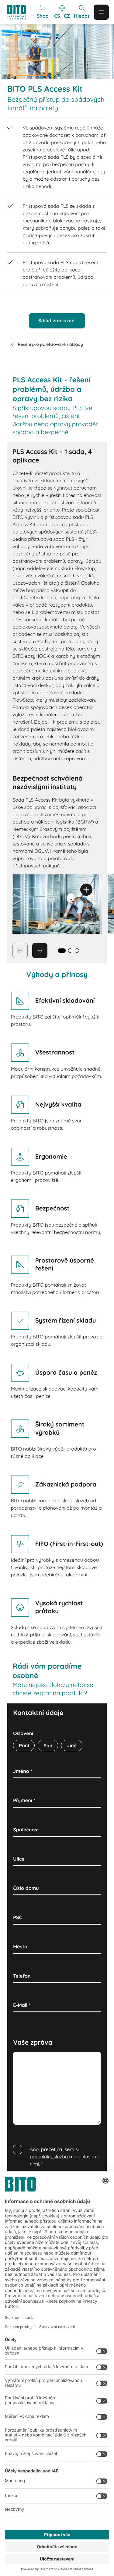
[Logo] (19, 12)
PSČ (17, 1917)
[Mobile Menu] (101, 12)
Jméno (23, 1771)
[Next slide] (40, 951)
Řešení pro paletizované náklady (50, 344)
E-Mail (22, 2005)
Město (20, 1947)
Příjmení (24, 1800)
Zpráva (22, 2058)
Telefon (22, 1976)
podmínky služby (49, 2156)
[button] (70, 951)
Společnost (26, 1830)
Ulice (19, 1859)
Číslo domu (26, 1888)
